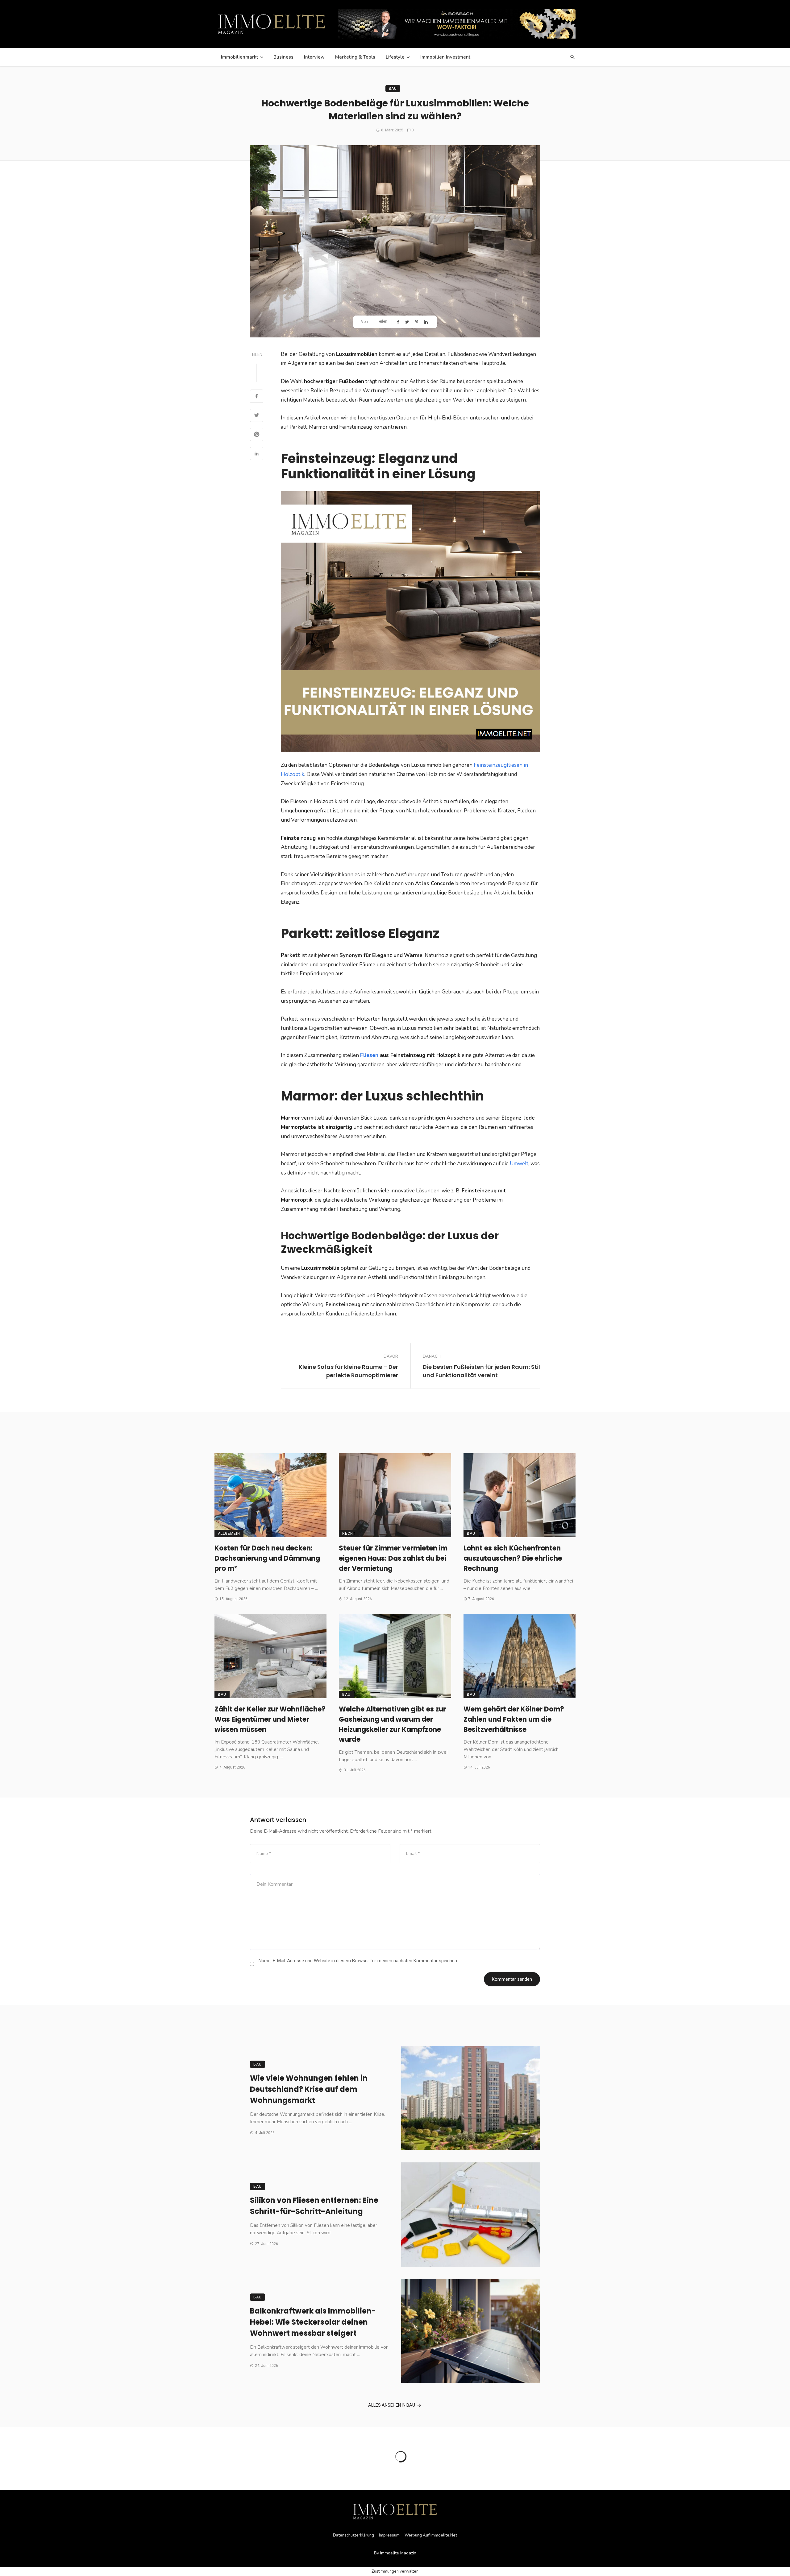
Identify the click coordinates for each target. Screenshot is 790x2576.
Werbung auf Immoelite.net (431, 2535)
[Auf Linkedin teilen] (426, 322)
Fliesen (369, 1055)
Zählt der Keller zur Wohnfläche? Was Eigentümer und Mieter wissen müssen (270, 1719)
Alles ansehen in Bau (392, 2405)
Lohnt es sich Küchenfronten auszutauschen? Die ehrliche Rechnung (513, 1558)
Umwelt (519, 1164)
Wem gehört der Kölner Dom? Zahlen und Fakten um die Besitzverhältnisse (514, 1719)
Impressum (389, 2535)
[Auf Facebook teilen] (399, 322)
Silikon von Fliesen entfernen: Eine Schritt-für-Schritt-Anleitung (314, 2206)
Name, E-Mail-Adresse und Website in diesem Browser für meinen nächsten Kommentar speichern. (359, 1961)
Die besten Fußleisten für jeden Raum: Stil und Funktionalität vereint (481, 1371)
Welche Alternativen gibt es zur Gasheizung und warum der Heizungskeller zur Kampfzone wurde (392, 1724)
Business (283, 57)
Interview (314, 57)
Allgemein (229, 1534)
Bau (393, 89)
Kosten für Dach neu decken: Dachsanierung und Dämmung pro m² (267, 1558)
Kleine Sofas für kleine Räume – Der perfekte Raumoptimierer (348, 1371)
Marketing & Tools (355, 57)
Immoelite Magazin (398, 2553)
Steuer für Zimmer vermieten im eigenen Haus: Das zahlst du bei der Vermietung (393, 1558)
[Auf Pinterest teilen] (417, 322)
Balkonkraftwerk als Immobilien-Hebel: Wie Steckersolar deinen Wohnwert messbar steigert (313, 2322)
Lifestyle (395, 57)
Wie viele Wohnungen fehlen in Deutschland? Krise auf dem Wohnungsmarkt (309, 2089)
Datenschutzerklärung (353, 2535)
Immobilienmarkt (239, 57)
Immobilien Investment (445, 57)
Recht (349, 1534)
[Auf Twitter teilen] (408, 322)
